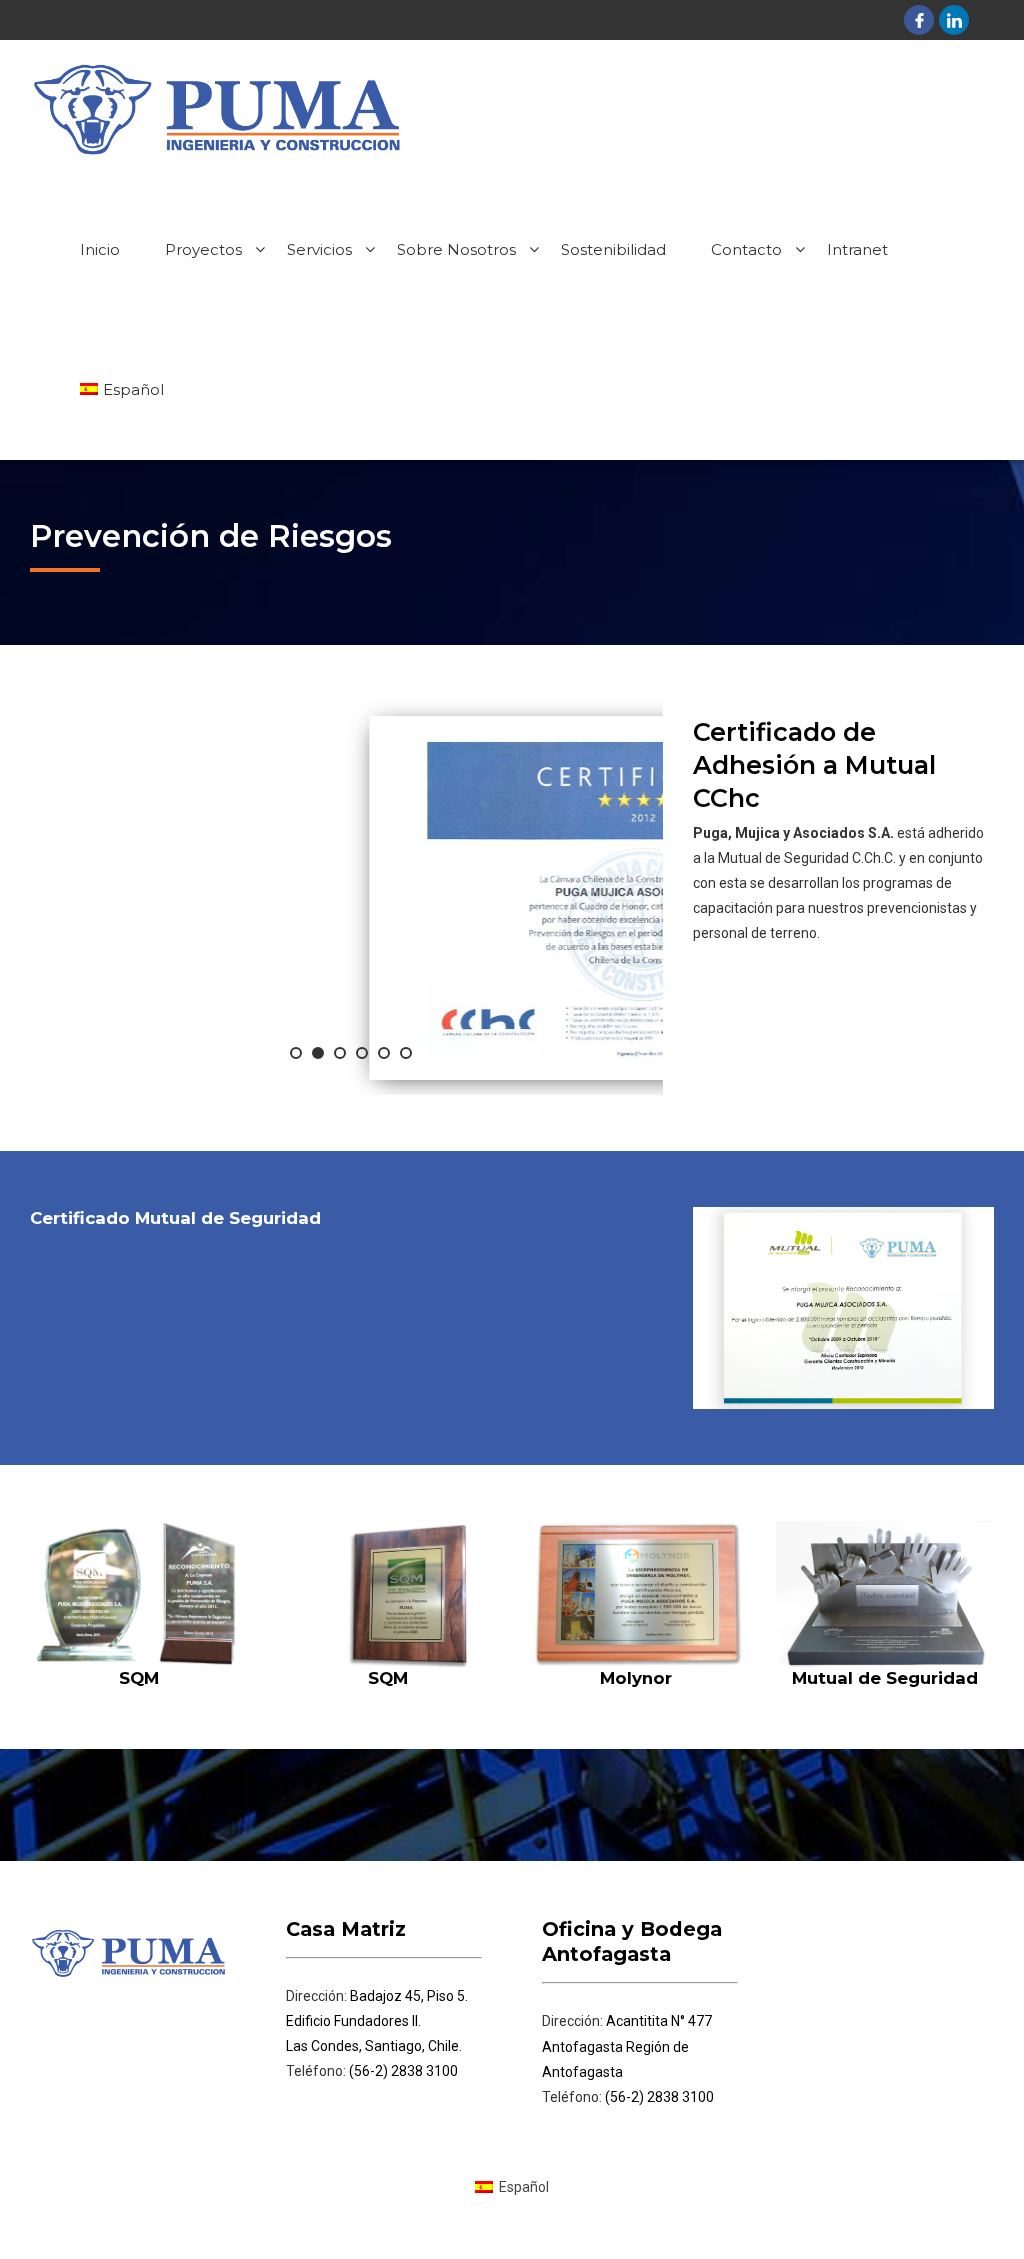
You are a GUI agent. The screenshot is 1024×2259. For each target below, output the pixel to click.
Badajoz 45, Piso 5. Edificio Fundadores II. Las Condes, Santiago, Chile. (377, 2021)
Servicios (319, 249)
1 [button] (296, 1053)
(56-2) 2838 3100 (402, 2071)
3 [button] (340, 1053)
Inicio (100, 249)
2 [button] (318, 1053)
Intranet (857, 249)
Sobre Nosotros (456, 249)
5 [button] (384, 1053)
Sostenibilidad (613, 249)
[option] (346, 898)
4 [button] (362, 1053)
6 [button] (406, 1053)
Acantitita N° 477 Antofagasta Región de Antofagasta (627, 2046)
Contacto (746, 249)
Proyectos (203, 249)
